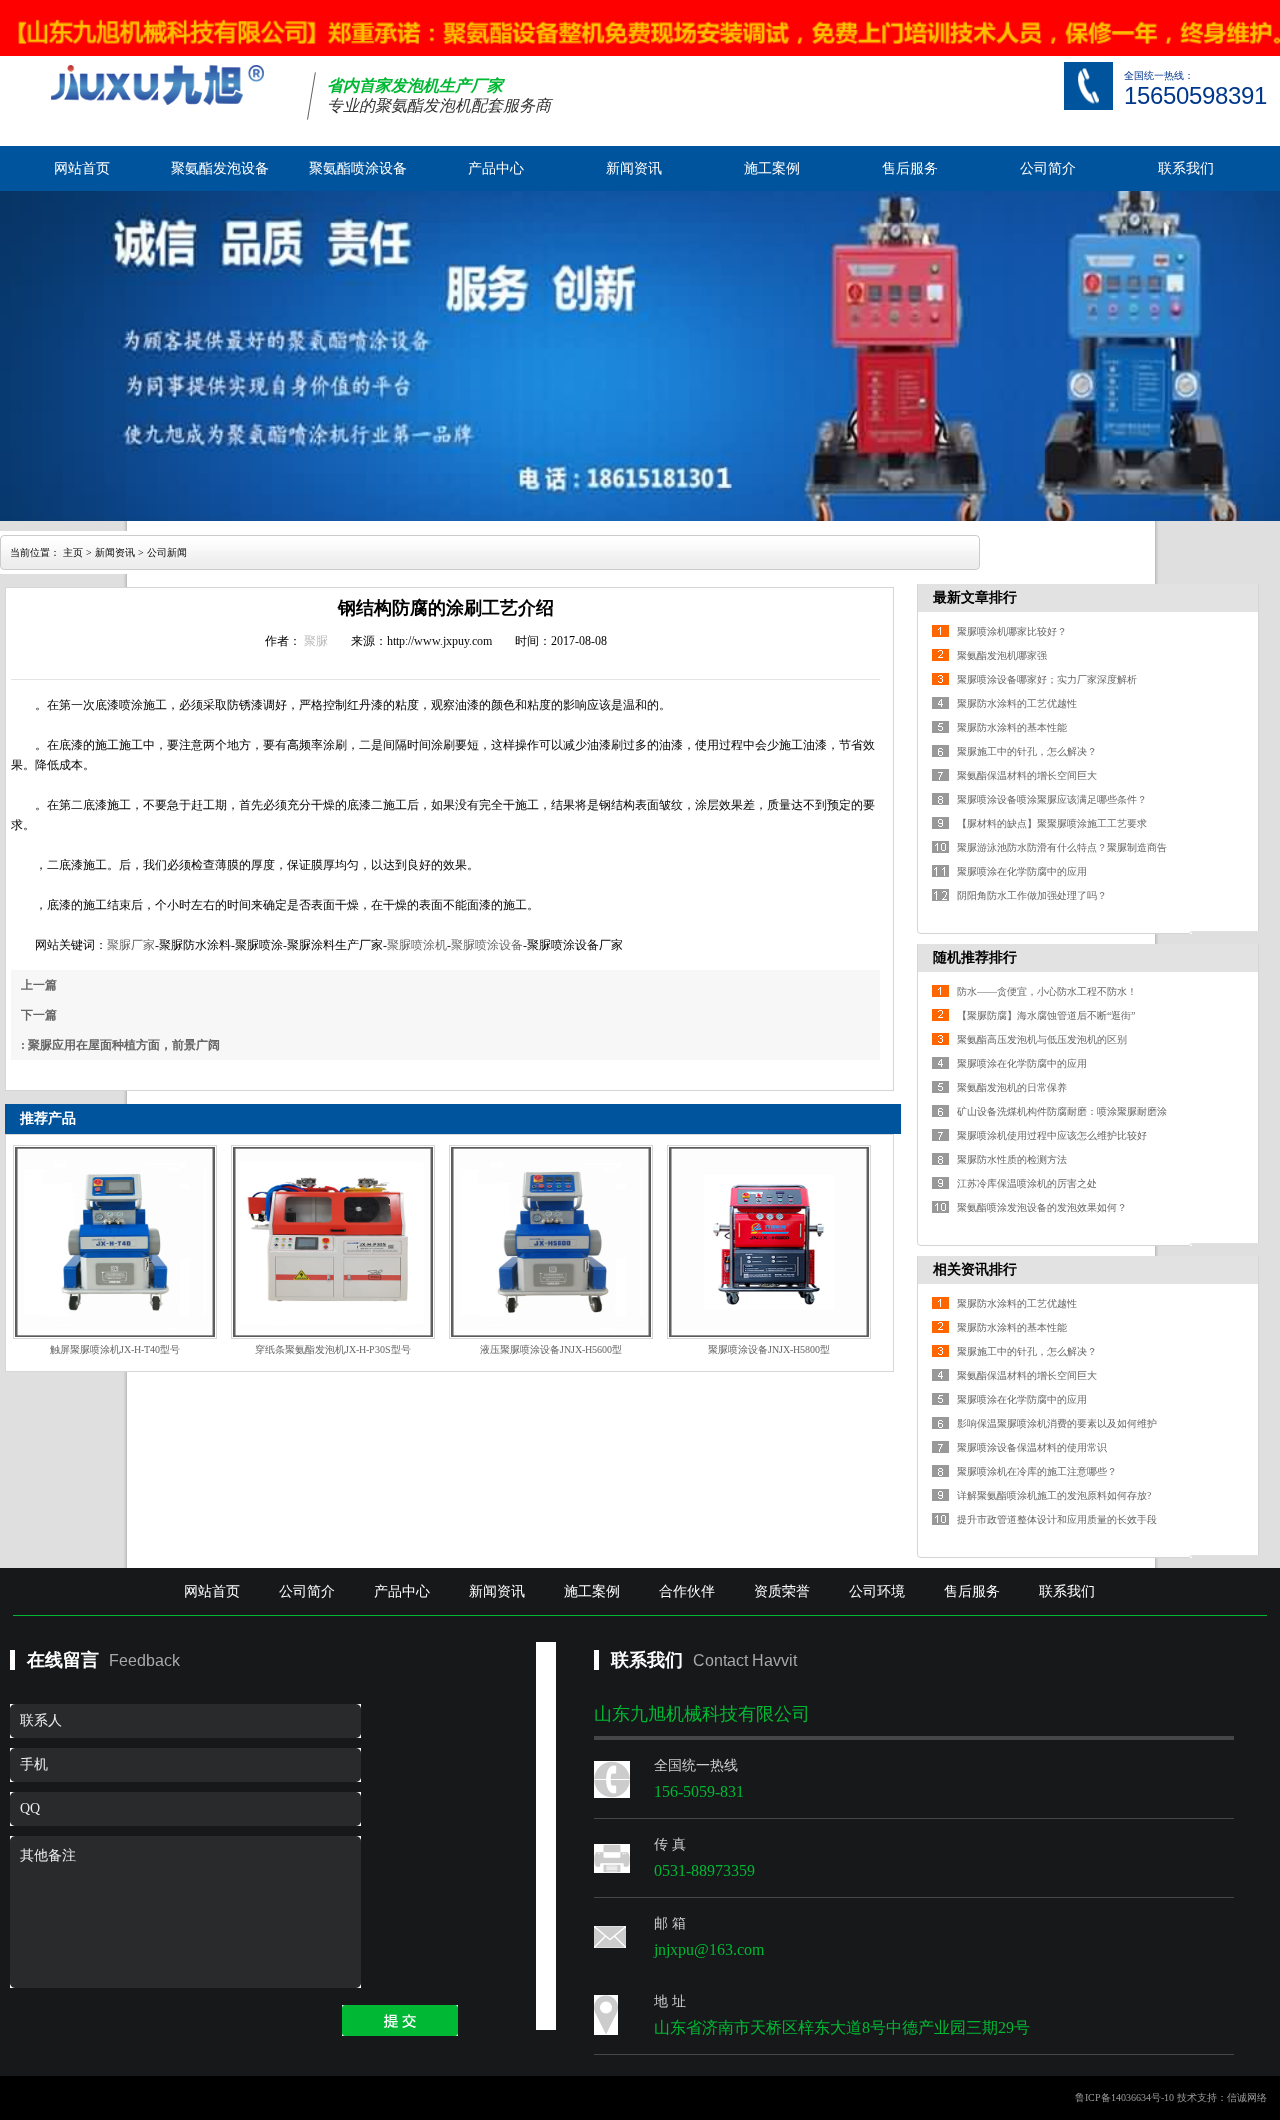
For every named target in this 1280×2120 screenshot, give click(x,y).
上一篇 (39, 985)
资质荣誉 (782, 1591)
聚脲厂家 (131, 945)
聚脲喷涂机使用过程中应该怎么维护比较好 (1052, 1135)
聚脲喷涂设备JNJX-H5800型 (769, 1349)
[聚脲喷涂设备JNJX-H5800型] (769, 1242)
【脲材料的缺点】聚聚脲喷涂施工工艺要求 (1052, 823)
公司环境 (877, 1591)
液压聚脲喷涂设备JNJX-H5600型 (551, 1349)
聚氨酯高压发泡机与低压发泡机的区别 (1042, 1039)
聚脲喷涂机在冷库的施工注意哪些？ (1037, 1471)
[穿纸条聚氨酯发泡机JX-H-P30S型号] (333, 1242)
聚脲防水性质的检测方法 (1012, 1159)
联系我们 (1186, 168)
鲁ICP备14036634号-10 (1124, 2097)
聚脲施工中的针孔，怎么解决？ (1027, 751)
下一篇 (39, 1015)
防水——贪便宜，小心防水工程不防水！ (1047, 991)
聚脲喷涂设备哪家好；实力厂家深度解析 (1047, 679)
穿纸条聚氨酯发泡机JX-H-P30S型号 (333, 1349)
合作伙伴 (687, 1591)
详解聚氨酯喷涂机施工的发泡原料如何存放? (1054, 1495)
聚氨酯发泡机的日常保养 (1012, 1087)
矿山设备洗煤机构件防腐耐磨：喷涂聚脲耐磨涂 (1062, 1111)
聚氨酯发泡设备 (220, 168)
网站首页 (82, 168)
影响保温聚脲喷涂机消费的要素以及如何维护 (1057, 1423)
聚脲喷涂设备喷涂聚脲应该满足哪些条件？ (1052, 799)
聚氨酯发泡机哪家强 (1002, 655)
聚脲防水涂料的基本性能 (1012, 727)
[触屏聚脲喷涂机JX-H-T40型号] (115, 1242)
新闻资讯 (634, 168)
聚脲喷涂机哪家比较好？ (1012, 631)
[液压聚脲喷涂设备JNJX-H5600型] (551, 1242)
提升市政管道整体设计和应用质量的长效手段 (1057, 1519)
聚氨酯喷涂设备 (358, 168)
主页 (73, 552)
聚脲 (316, 641)
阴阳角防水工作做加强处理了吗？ (1032, 895)
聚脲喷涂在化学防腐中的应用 (1022, 871)
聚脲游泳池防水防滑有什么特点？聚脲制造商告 (1062, 847)
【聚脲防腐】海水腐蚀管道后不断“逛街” (1046, 1015)
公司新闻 (167, 552)
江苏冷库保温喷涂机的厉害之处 (1027, 1183)
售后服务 (910, 168)
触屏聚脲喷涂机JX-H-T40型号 (115, 1349)
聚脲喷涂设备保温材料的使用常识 (1032, 1447)
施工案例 (772, 168)
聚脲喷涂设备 (487, 945)
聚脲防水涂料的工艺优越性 (1017, 703)
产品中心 (496, 168)
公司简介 (1048, 168)
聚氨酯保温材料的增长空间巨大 (1027, 775)
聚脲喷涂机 (417, 945)
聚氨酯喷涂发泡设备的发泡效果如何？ (1042, 1207)
